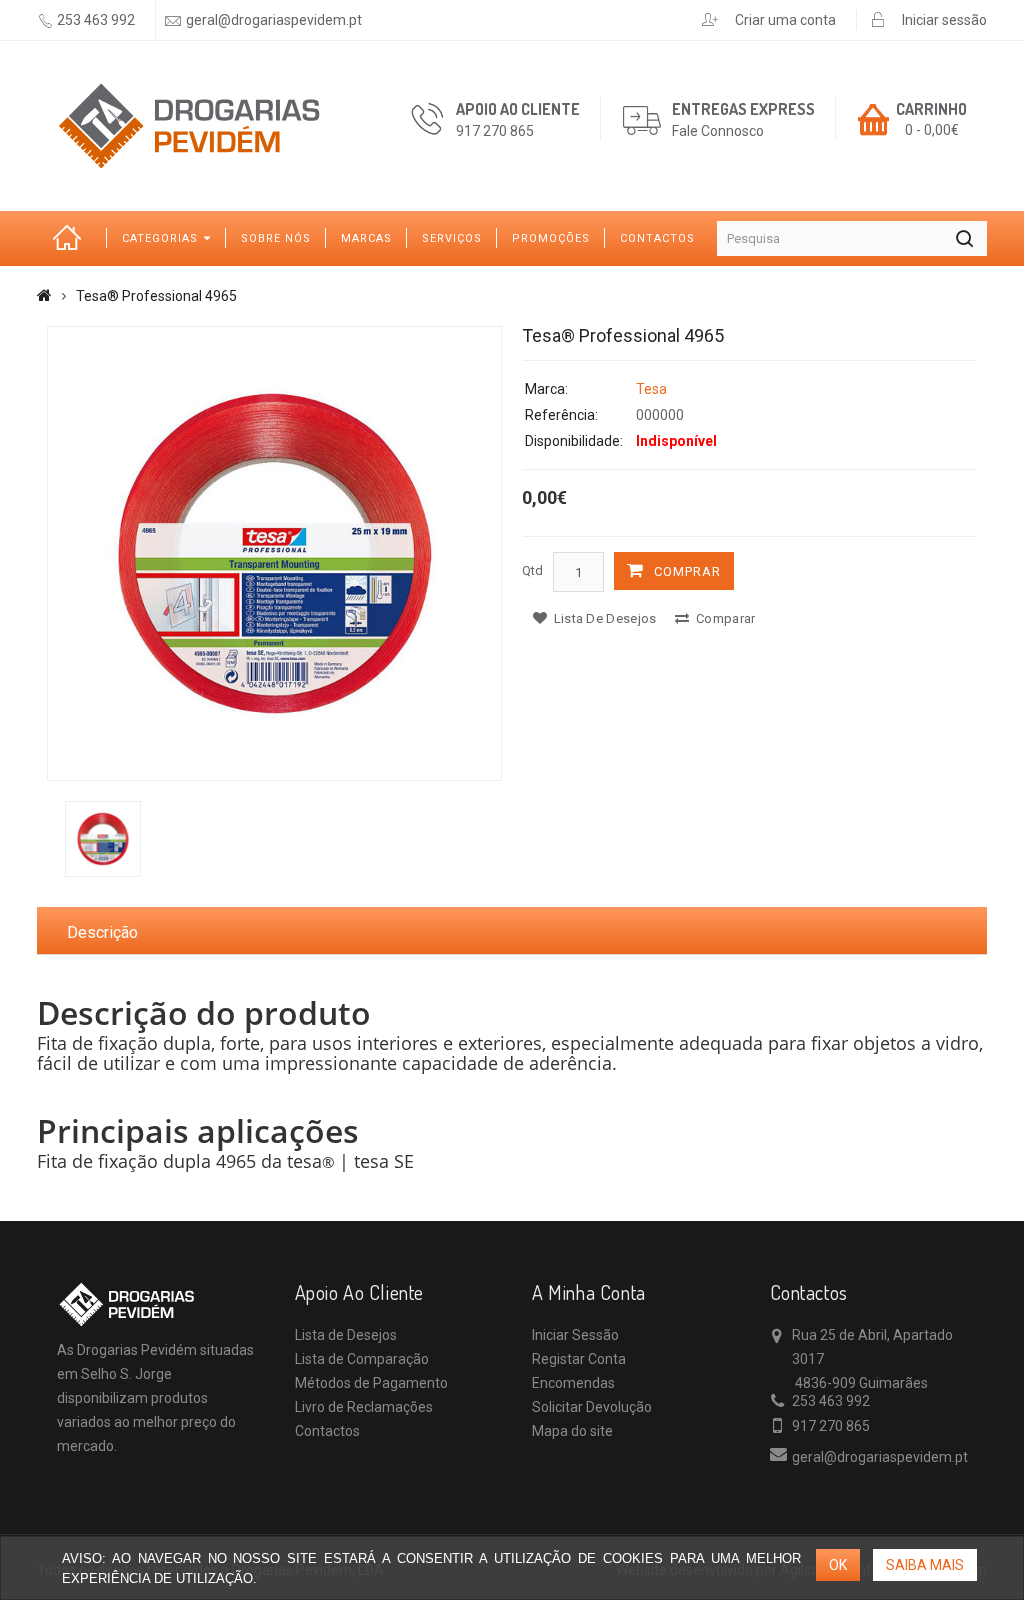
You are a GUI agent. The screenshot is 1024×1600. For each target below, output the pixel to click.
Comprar (687, 571)
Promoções (551, 238)
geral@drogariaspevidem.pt (274, 20)
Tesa (651, 389)
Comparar (724, 618)
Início (72, 238)
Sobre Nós (276, 238)
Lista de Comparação (362, 1359)
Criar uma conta (785, 20)
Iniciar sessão (944, 20)
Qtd (532, 570)
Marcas (366, 238)
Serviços (452, 238)
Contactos (657, 238)
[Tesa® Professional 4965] (274, 553)
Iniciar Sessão (575, 1335)
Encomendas (573, 1383)
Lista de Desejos (346, 1335)
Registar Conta (579, 1359)
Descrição (102, 932)
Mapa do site (572, 1431)
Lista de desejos (603, 618)
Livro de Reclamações (364, 1407)
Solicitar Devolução (592, 1407)
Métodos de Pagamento (371, 1383)
